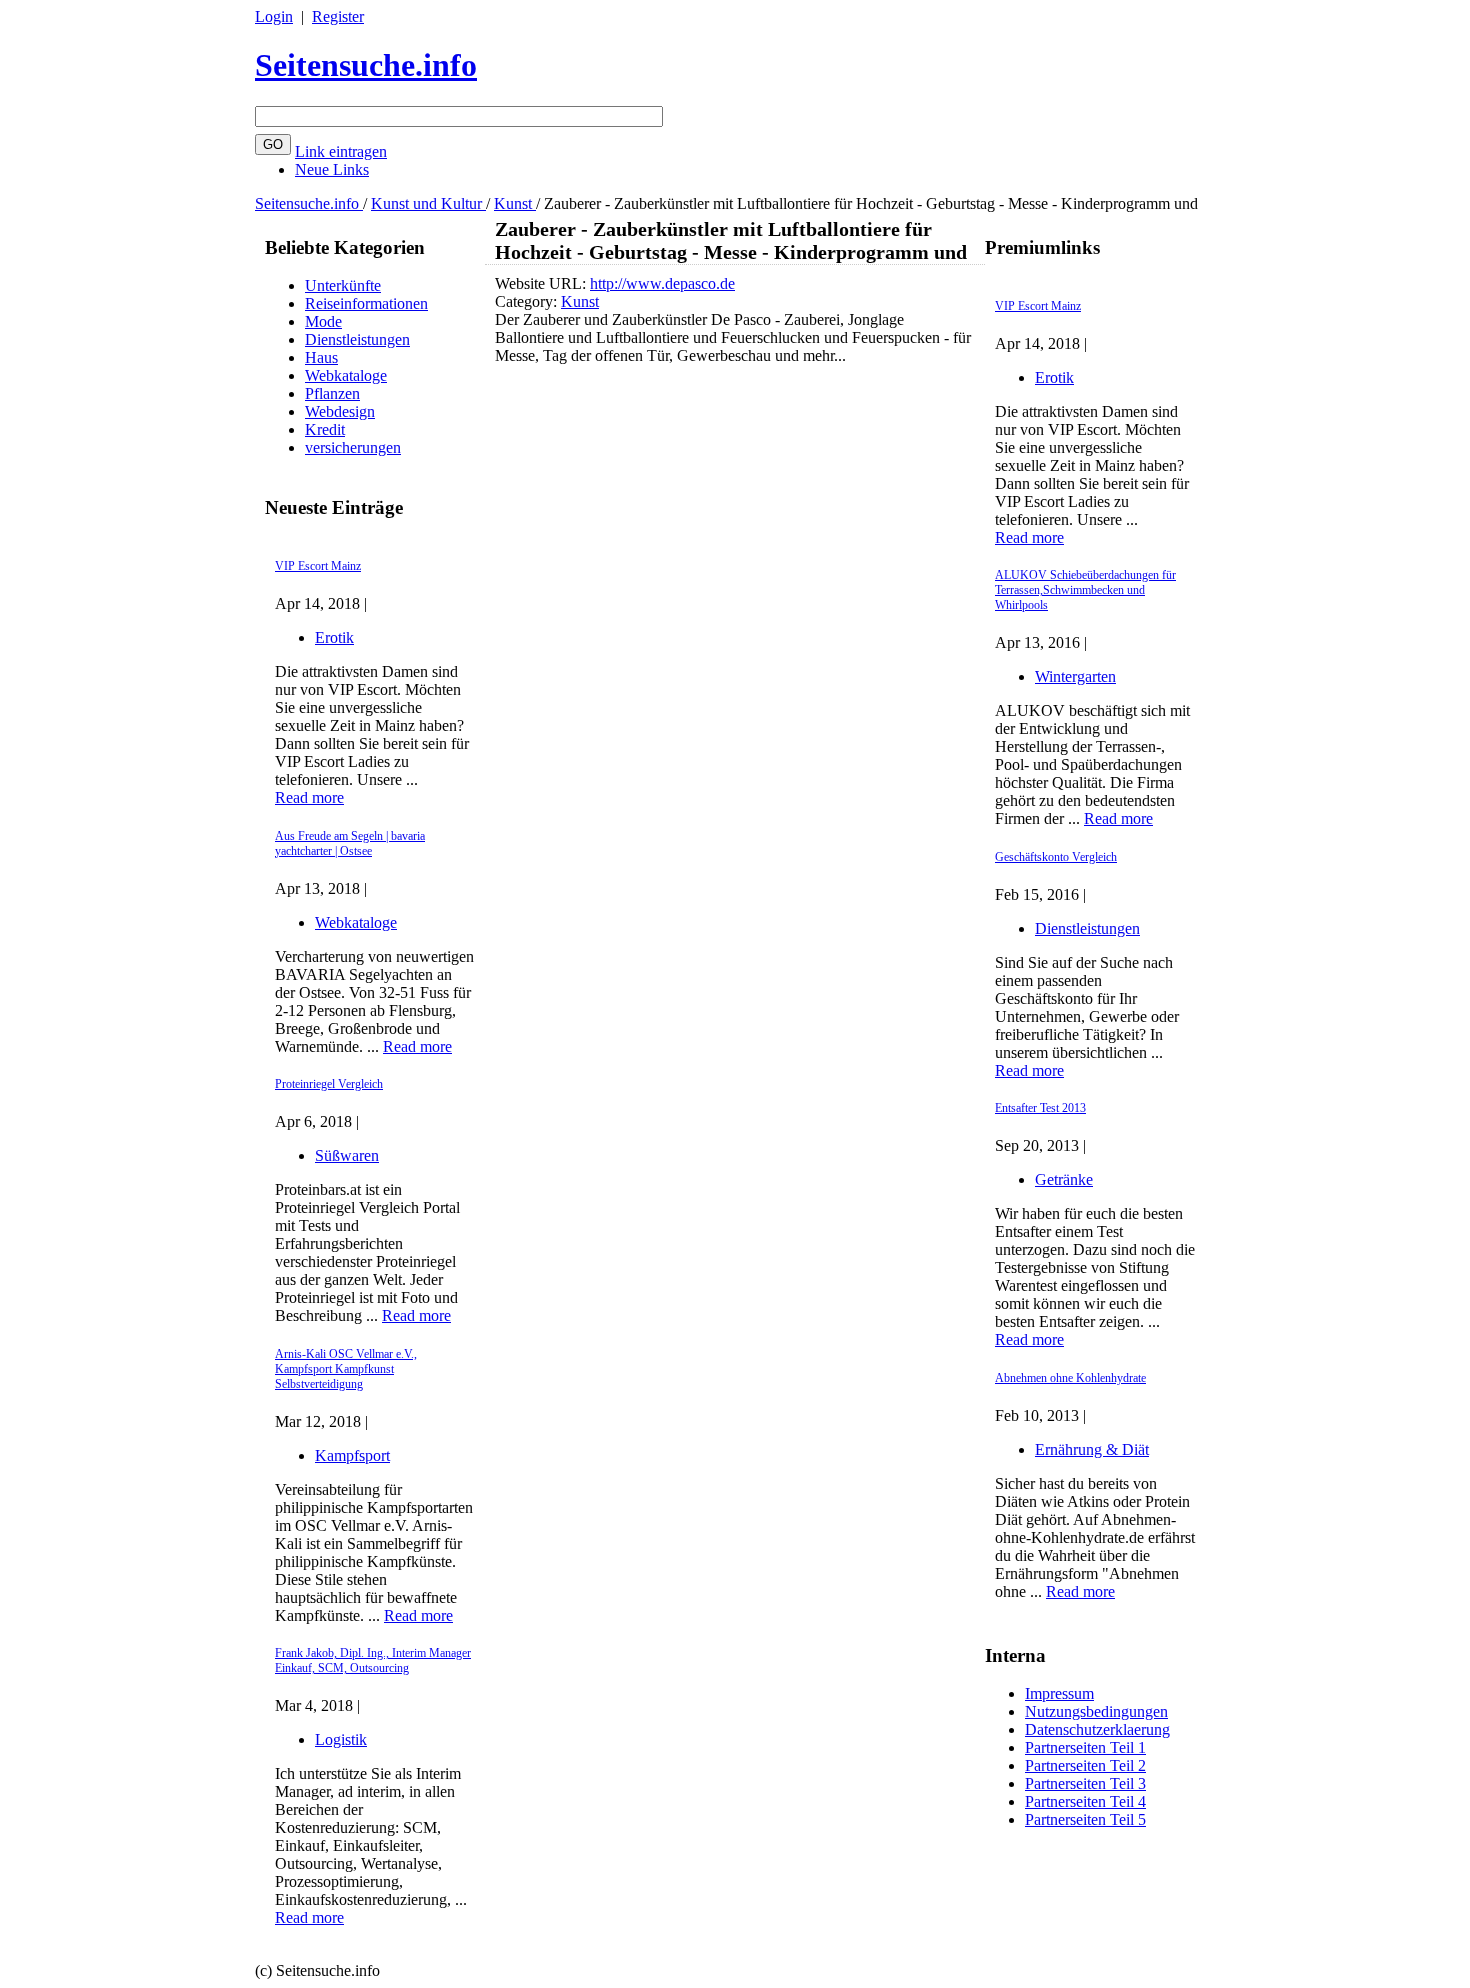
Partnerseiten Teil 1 (1085, 1747)
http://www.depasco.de (662, 283)
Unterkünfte (343, 285)
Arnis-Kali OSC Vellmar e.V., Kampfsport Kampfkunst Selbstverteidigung (346, 1369)
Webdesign (340, 411)
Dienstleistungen (357, 339)
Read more (309, 797)
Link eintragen (341, 151)
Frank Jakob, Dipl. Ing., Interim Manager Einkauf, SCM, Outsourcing (373, 1660)
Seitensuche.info (366, 65)
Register (338, 16)
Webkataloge (346, 375)
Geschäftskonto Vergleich (1056, 857)
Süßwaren (347, 1155)
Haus (321, 357)
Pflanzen (332, 393)
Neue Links (332, 169)
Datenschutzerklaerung (1097, 1729)
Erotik (334, 637)
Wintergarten (1075, 676)
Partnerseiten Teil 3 (1085, 1783)
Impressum (1059, 1693)
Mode (323, 321)
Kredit (325, 429)
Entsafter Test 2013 (1040, 1108)
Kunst (515, 203)
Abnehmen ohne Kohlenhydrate (1070, 1378)
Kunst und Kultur (428, 203)
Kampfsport (352, 1455)
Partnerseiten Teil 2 (1085, 1765)
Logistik (341, 1739)
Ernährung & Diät (1092, 1449)
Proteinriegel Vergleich (329, 1084)
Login (274, 16)
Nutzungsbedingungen (1096, 1711)
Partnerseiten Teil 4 (1085, 1801)
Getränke (1064, 1179)
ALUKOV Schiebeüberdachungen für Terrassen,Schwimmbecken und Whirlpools (1085, 590)
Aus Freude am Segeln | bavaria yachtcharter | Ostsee (350, 843)
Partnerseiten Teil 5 (1085, 1819)
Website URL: (542, 283)
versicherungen (353, 447)
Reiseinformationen (366, 303)
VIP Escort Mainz (318, 566)
